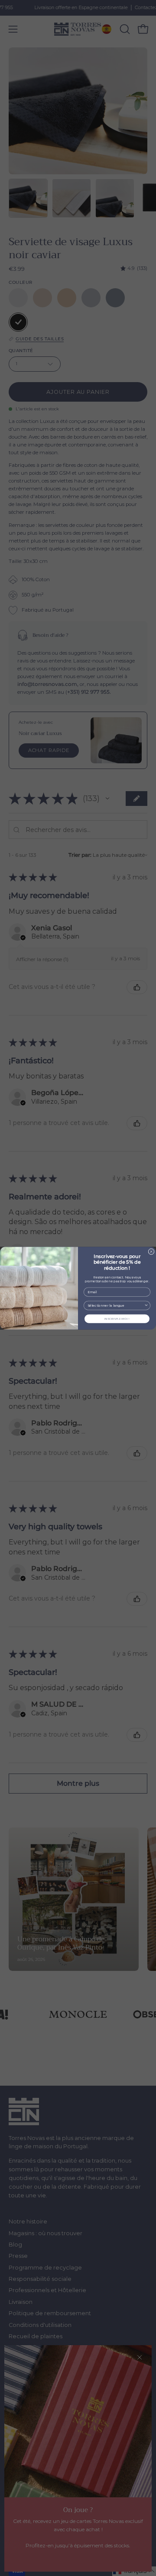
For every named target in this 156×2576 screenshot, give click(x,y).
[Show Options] (146, 1305)
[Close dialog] (151, 1251)
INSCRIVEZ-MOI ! (117, 1318)
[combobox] (116, 1305)
